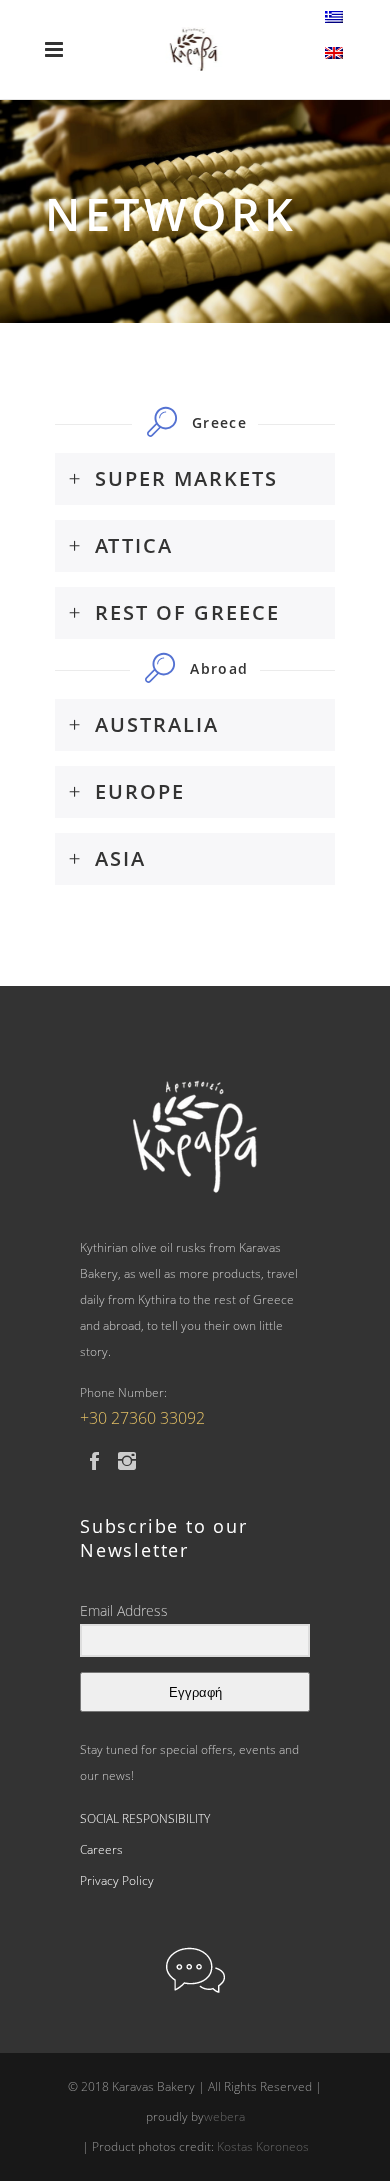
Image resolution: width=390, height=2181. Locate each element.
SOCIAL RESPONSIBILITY (145, 1818)
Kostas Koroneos (263, 2146)
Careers (101, 1849)
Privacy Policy (117, 1880)
